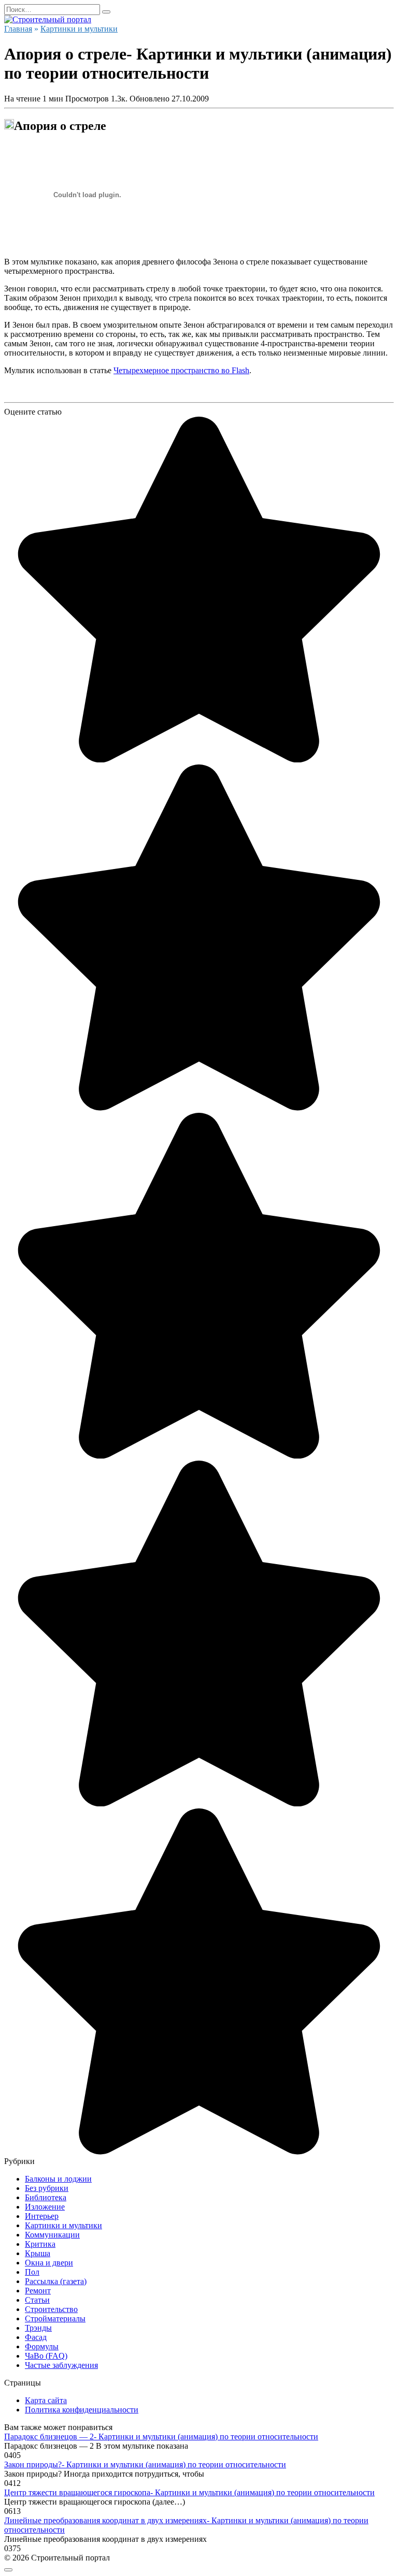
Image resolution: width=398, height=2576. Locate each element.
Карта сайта (46, 2400)
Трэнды (38, 2328)
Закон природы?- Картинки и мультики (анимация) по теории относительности (145, 2464)
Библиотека (46, 2197)
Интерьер (42, 2216)
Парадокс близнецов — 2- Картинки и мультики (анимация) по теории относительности (161, 2437)
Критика (40, 2244)
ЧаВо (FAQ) (46, 2356)
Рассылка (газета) (56, 2281)
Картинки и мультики (63, 2225)
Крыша (38, 2253)
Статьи (37, 2300)
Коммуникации (52, 2235)
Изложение (45, 2207)
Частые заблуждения (61, 2365)
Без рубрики (47, 2188)
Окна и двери (49, 2263)
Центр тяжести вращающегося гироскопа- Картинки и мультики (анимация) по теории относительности (189, 2492)
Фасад (36, 2337)
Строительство (51, 2309)
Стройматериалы (55, 2319)
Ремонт (38, 2291)
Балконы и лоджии (58, 2179)
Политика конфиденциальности (82, 2410)
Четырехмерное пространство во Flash (181, 370)
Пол (32, 2272)
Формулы (42, 2346)
